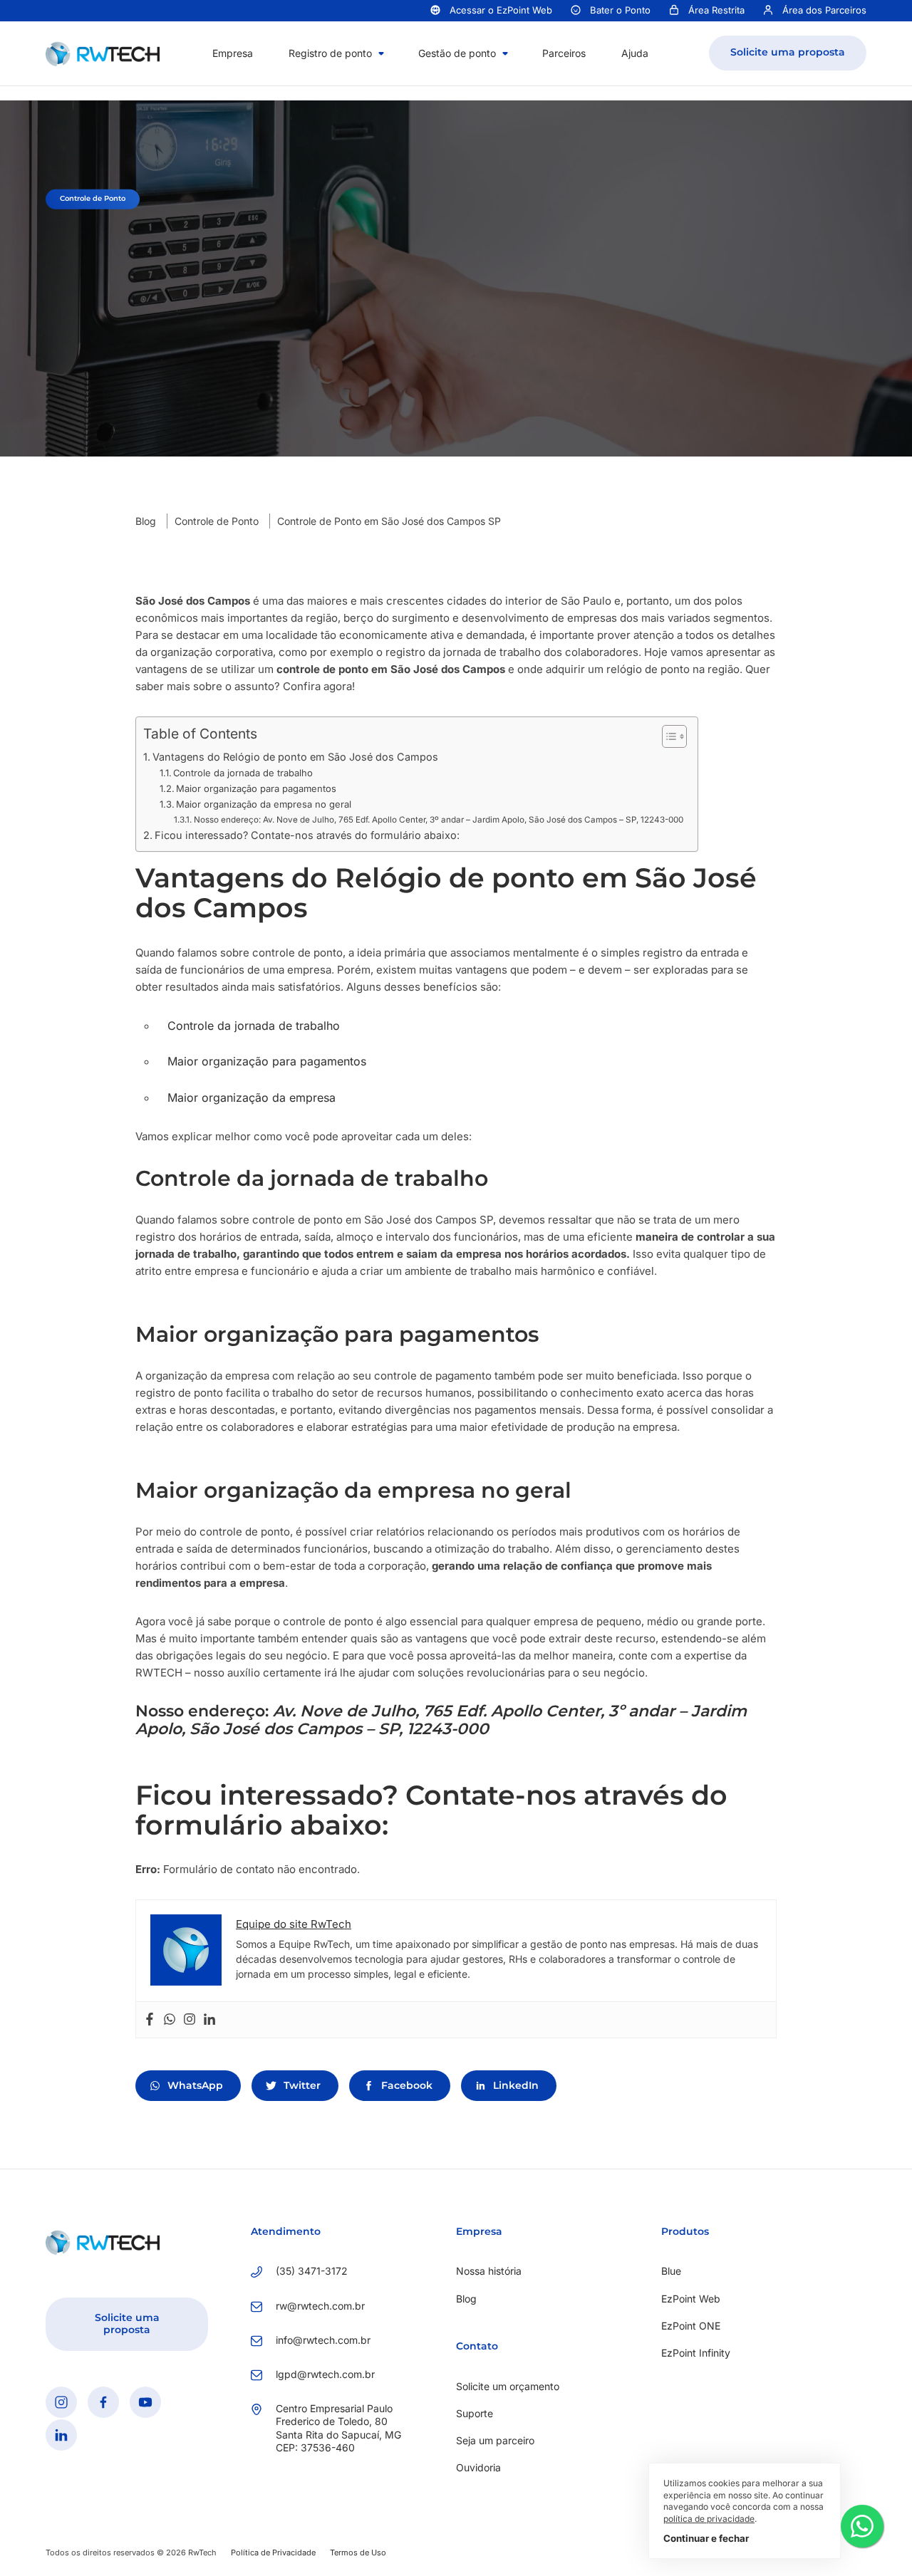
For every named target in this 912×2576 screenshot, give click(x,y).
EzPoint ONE (691, 2326)
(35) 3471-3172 (312, 2271)
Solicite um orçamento (508, 2386)
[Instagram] (190, 2020)
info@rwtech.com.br (323, 2340)
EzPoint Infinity (696, 2353)
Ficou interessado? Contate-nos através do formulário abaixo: (307, 835)
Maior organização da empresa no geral (264, 804)
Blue (671, 2271)
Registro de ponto (330, 53)
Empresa (233, 53)
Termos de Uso (358, 2552)
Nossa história (489, 2271)
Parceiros (564, 53)
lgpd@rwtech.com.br (325, 2374)
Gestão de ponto (457, 53)
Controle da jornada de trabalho (243, 773)
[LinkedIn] (61, 2435)
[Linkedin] (209, 2020)
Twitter (302, 2085)
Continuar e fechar (706, 2538)
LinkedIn (516, 2085)
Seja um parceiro (495, 2440)
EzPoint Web (691, 2299)
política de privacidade (709, 2519)
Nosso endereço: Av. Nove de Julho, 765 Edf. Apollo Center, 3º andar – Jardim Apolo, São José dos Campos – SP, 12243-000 (438, 820)
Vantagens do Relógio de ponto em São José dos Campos (295, 757)
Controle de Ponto (217, 521)
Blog (146, 521)
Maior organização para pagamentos (256, 788)
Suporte (475, 2413)
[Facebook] (150, 2020)
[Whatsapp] (170, 2020)
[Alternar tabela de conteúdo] (667, 736)
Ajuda (635, 53)
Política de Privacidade (273, 2552)
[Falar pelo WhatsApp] (862, 2526)
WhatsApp (195, 2085)
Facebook (407, 2085)
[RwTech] (103, 52)
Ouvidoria (478, 2467)
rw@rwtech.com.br (320, 2306)
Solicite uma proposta (788, 52)
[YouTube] (145, 2402)
